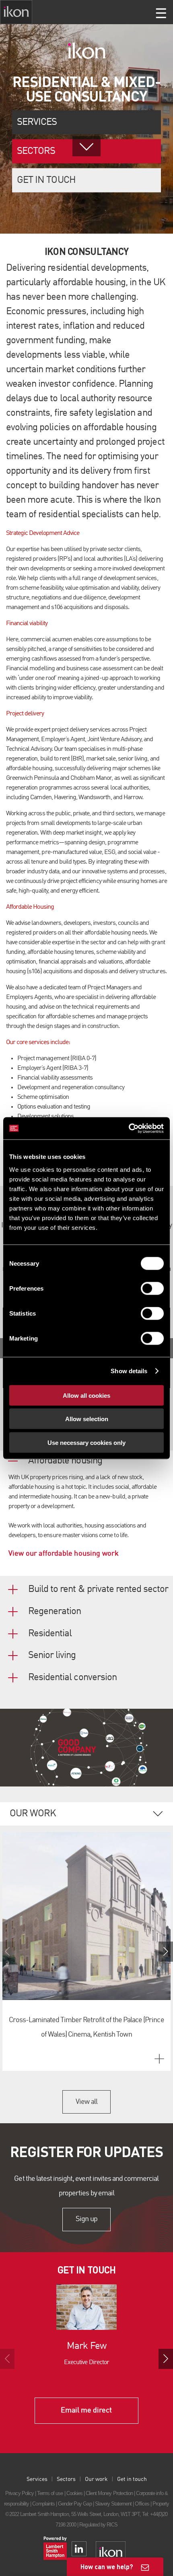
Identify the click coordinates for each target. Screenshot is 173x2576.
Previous (7, 1952)
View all (86, 2102)
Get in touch (46, 180)
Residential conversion (72, 1678)
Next (166, 1952)
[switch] (152, 1288)
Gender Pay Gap (75, 2504)
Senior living (52, 1656)
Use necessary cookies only (86, 1442)
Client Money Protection (109, 2493)
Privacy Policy (20, 2493)
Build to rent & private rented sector (98, 1590)
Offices (142, 2504)
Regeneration (55, 1612)
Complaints (43, 2504)
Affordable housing (65, 1461)
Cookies (74, 2493)
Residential (50, 1634)
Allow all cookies (86, 1395)
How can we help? (107, 2567)
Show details (129, 1371)
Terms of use (50, 2493)
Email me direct (86, 2410)
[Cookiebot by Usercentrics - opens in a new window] (129, 1128)
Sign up (86, 2220)
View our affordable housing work (64, 1554)
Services (37, 122)
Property (161, 2504)
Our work (96, 2479)
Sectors (66, 2479)
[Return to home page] (16, 12)
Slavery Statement (113, 2504)
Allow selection (87, 1419)
